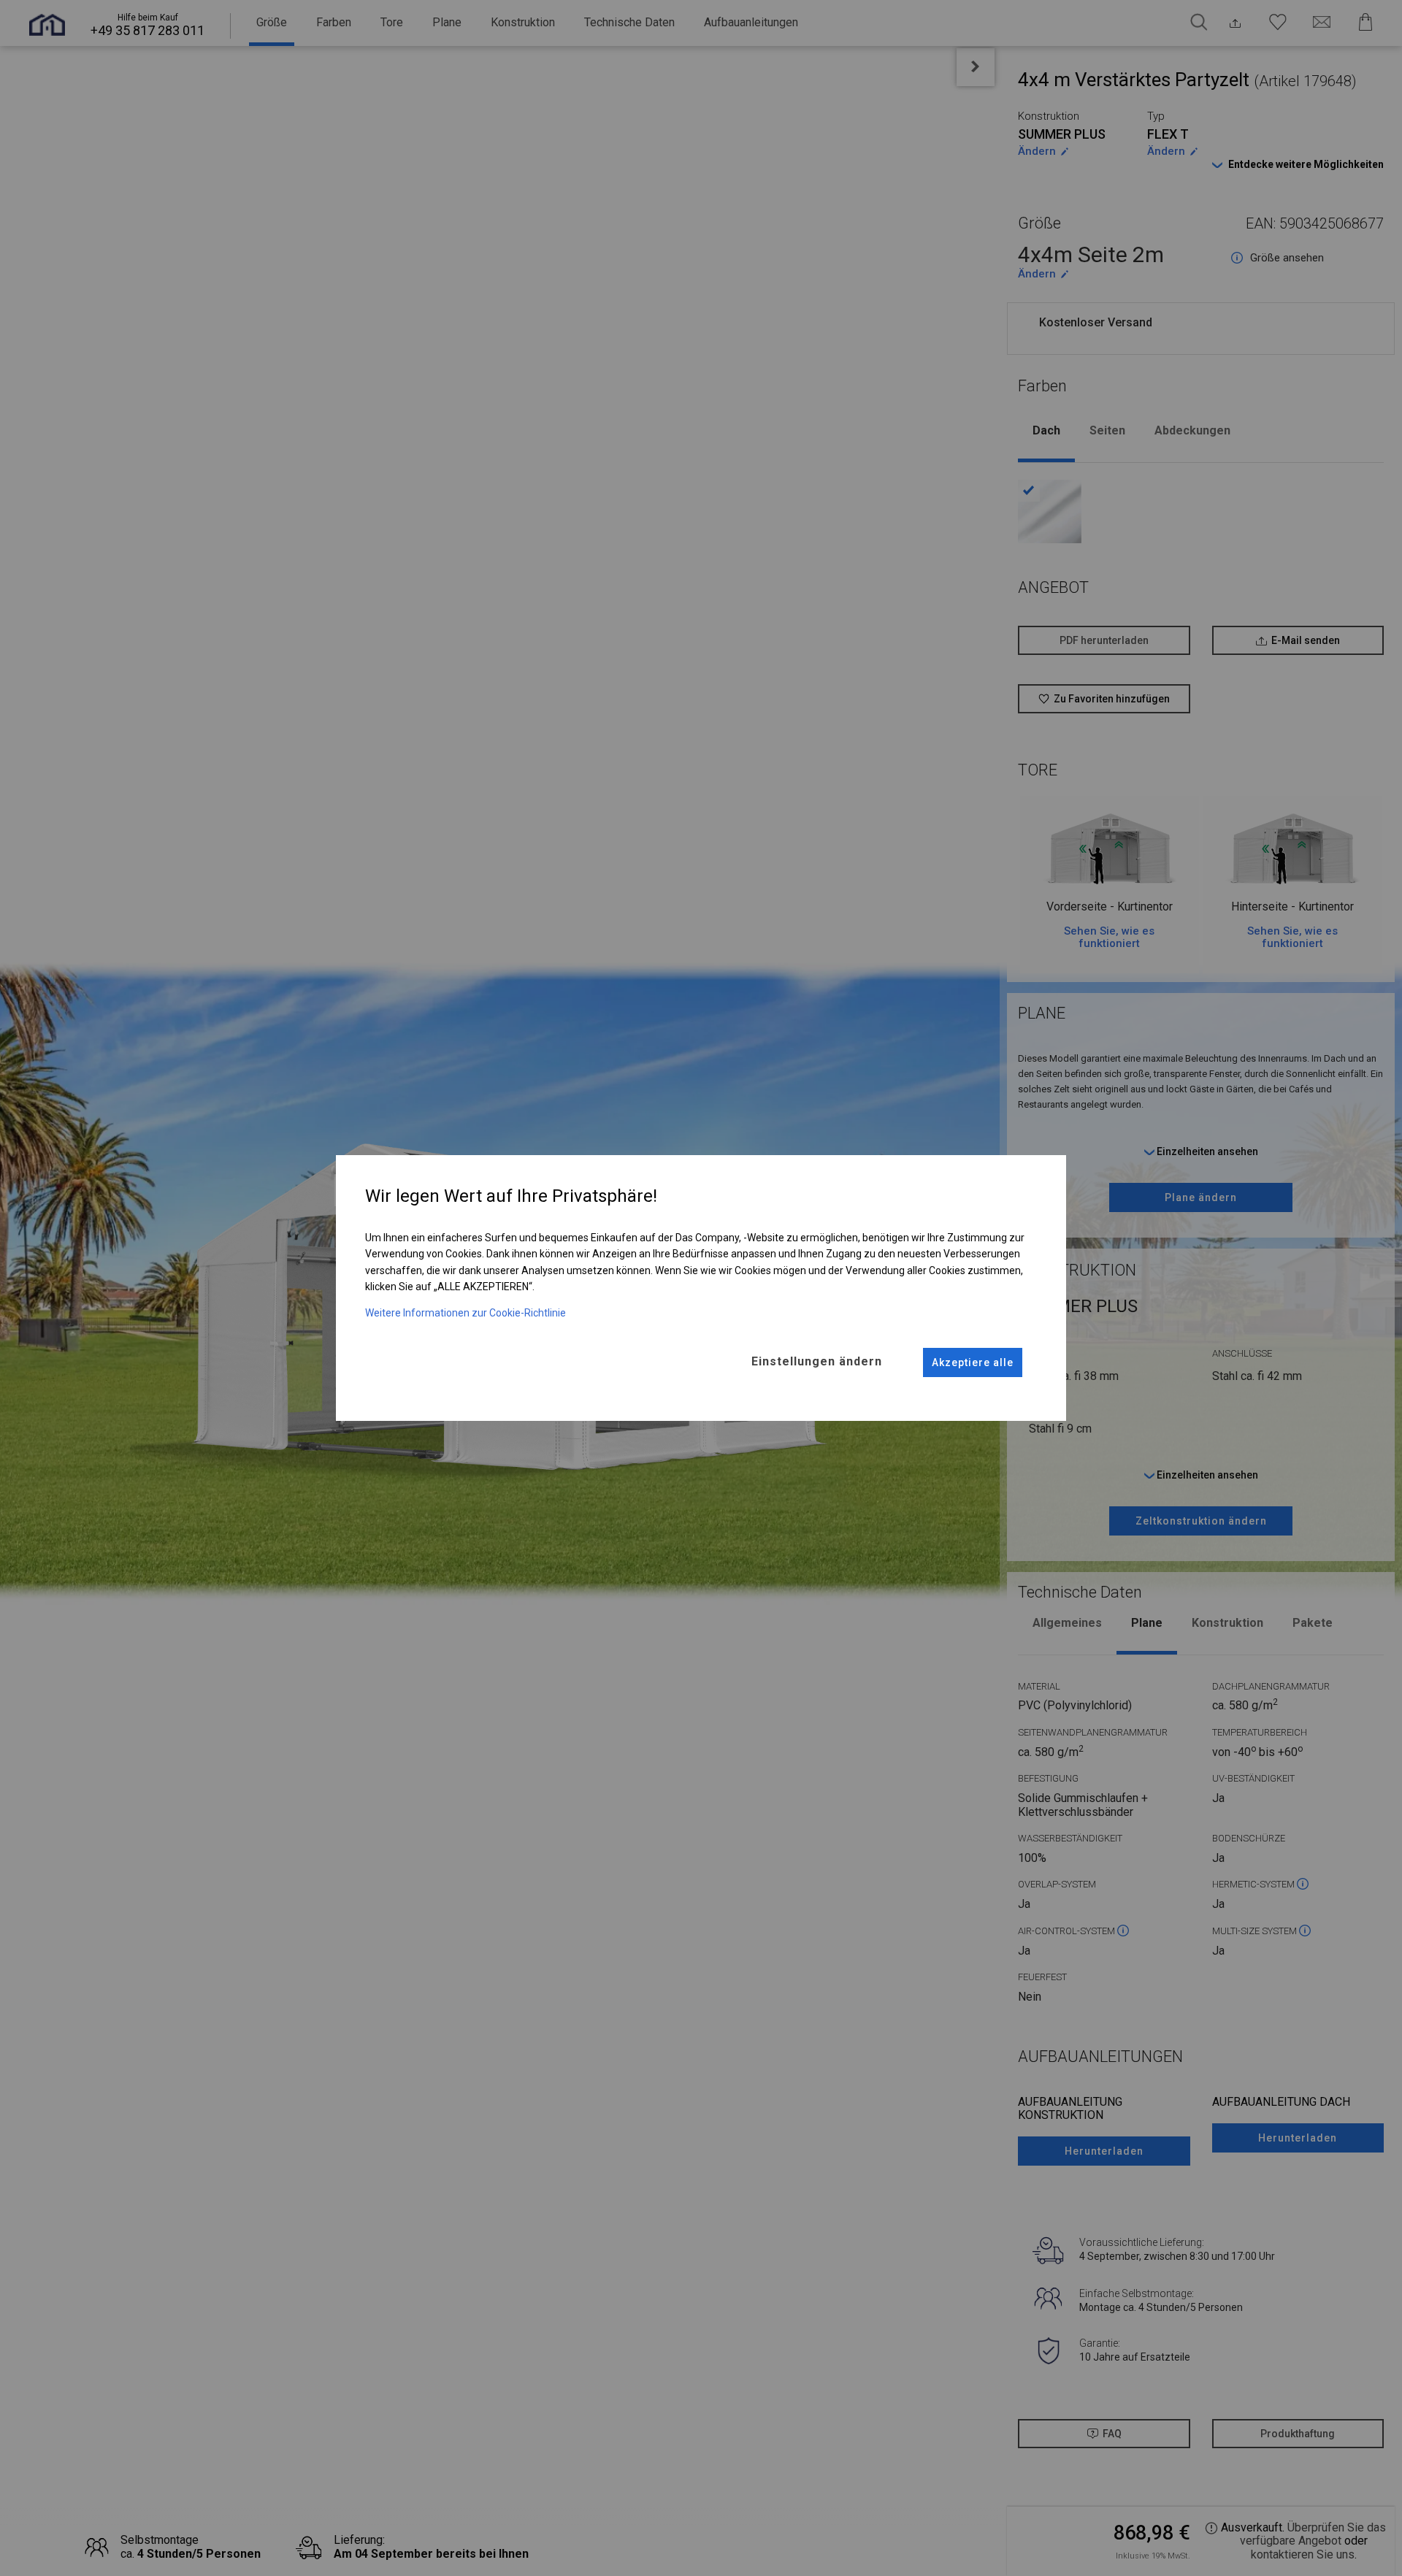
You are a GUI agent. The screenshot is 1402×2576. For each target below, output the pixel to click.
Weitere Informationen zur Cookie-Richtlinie (466, 1313)
